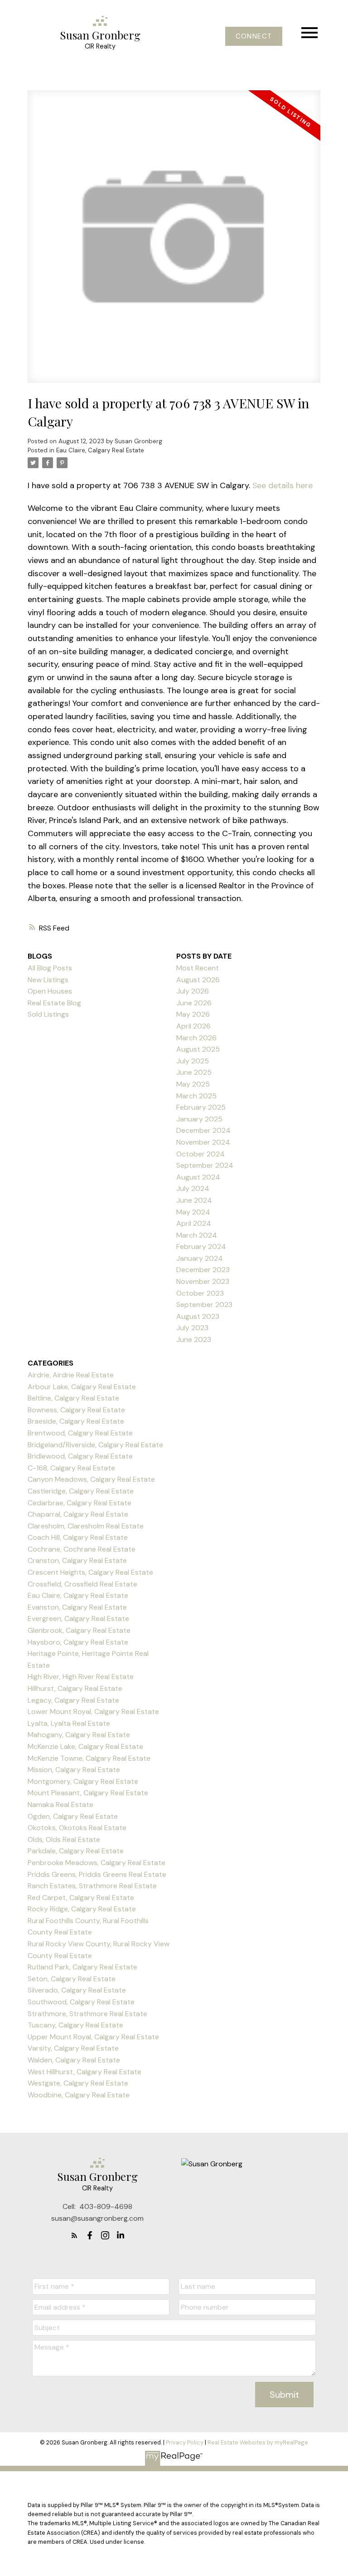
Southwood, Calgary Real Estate (81, 2002)
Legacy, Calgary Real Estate (73, 1700)
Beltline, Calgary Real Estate (73, 1398)
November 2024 (203, 1142)
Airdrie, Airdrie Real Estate (71, 1375)
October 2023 (200, 1293)
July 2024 (193, 1188)
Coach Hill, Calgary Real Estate (78, 1537)
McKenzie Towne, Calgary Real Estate (89, 1758)
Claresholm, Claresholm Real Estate (86, 1526)
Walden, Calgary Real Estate (74, 2060)
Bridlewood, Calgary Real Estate (80, 1456)
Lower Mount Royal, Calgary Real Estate (93, 1712)
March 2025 (196, 1096)
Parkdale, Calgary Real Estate (76, 1851)
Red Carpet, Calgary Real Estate (81, 1898)
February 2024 (201, 1246)
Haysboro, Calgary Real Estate (78, 1642)
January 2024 (200, 1258)
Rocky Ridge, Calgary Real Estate (82, 1909)
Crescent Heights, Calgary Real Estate (90, 1572)
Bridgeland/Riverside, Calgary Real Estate (95, 1445)
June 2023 (194, 1339)
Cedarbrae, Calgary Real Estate (80, 1503)
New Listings (48, 980)
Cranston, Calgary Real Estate (77, 1560)
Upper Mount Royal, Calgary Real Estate (93, 2037)
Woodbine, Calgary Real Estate (79, 2095)
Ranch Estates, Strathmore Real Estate (92, 1886)
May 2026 (193, 1014)
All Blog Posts (50, 968)
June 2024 (194, 1200)
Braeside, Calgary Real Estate (76, 1421)
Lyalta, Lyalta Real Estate (69, 1723)
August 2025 (198, 1049)
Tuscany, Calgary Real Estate (75, 2025)
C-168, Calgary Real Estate (71, 1468)
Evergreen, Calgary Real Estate (78, 1619)
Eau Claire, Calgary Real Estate (100, 450)
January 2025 (199, 1119)
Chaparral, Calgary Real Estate (78, 1514)
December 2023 (203, 1270)
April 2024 (194, 1223)
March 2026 (196, 1038)
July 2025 (193, 1061)
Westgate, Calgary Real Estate (78, 2083)
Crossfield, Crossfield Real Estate (82, 1584)
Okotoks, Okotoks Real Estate (77, 1828)
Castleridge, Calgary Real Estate (81, 1491)
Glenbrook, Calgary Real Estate (79, 1630)
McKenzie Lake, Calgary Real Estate (85, 1746)
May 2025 (193, 1084)
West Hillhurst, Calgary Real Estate (85, 2072)
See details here (283, 485)
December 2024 (203, 1130)
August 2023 (198, 1316)
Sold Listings (48, 1014)
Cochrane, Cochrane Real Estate (82, 1549)
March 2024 (197, 1235)
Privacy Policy (185, 2442)
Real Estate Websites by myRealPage (258, 2442)
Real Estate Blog (54, 1003)
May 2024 (193, 1212)
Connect (254, 36)
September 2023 (204, 1305)
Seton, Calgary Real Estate (72, 1979)
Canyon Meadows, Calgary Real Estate (91, 1479)
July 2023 (192, 1328)
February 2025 (201, 1107)
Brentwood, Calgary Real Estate (80, 1433)
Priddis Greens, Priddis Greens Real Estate (97, 1874)
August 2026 (198, 980)
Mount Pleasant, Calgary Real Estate (88, 1793)
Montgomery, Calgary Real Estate (83, 1781)
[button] (254, 36)
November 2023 (203, 1281)
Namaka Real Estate (60, 1805)
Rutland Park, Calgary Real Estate (82, 1967)
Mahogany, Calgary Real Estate (79, 1735)
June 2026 (194, 1003)
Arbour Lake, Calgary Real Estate (82, 1387)
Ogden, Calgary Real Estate (73, 1816)
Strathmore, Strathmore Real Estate (87, 2014)
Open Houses (50, 991)
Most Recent (198, 968)
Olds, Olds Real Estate (64, 1839)
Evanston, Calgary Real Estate (77, 1607)
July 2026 (193, 991)
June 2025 (194, 1072)
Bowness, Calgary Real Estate (76, 1410)
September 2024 (205, 1165)
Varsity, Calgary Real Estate (73, 2048)
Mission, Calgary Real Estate (74, 1770)
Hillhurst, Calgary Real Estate (75, 1688)
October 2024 (201, 1154)
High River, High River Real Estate (81, 1677)
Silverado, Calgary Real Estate (77, 1990)
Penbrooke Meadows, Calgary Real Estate (97, 1863)
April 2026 (193, 1026)
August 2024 (198, 1177)
